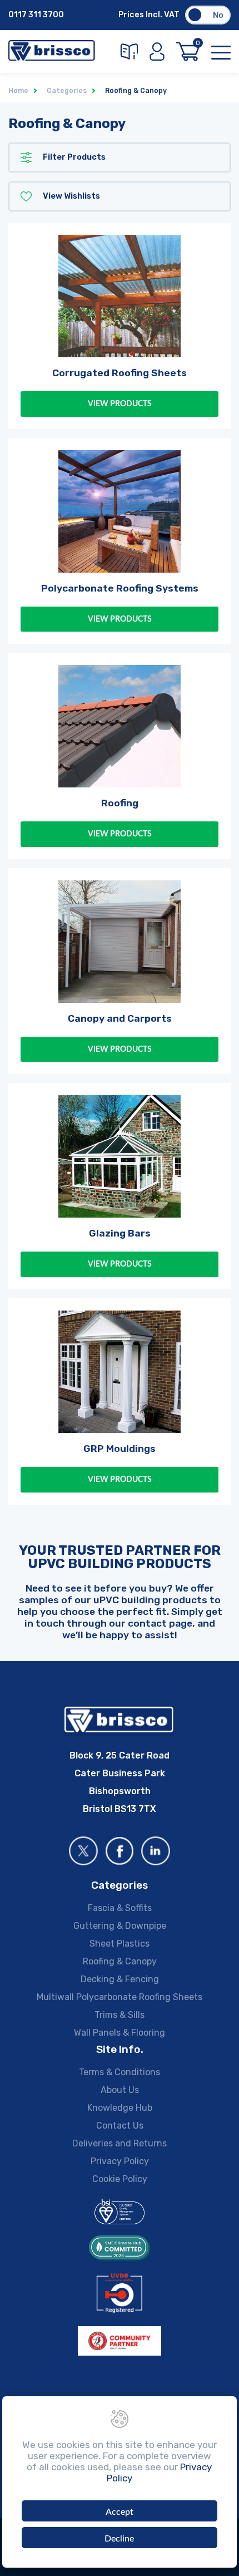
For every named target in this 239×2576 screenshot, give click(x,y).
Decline (119, 2539)
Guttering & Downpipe (120, 1926)
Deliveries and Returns (120, 2143)
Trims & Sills (120, 2015)
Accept (120, 2512)
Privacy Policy (120, 2161)
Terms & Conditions (120, 2072)
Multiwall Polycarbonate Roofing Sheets (120, 1997)
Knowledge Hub (120, 2108)
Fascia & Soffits (120, 1908)
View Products (120, 404)
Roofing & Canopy (120, 1961)
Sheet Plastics (120, 1944)
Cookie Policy (120, 2179)
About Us (120, 2090)
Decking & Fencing (120, 1979)
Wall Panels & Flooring (120, 2033)
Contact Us (120, 2126)
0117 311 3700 (36, 15)
